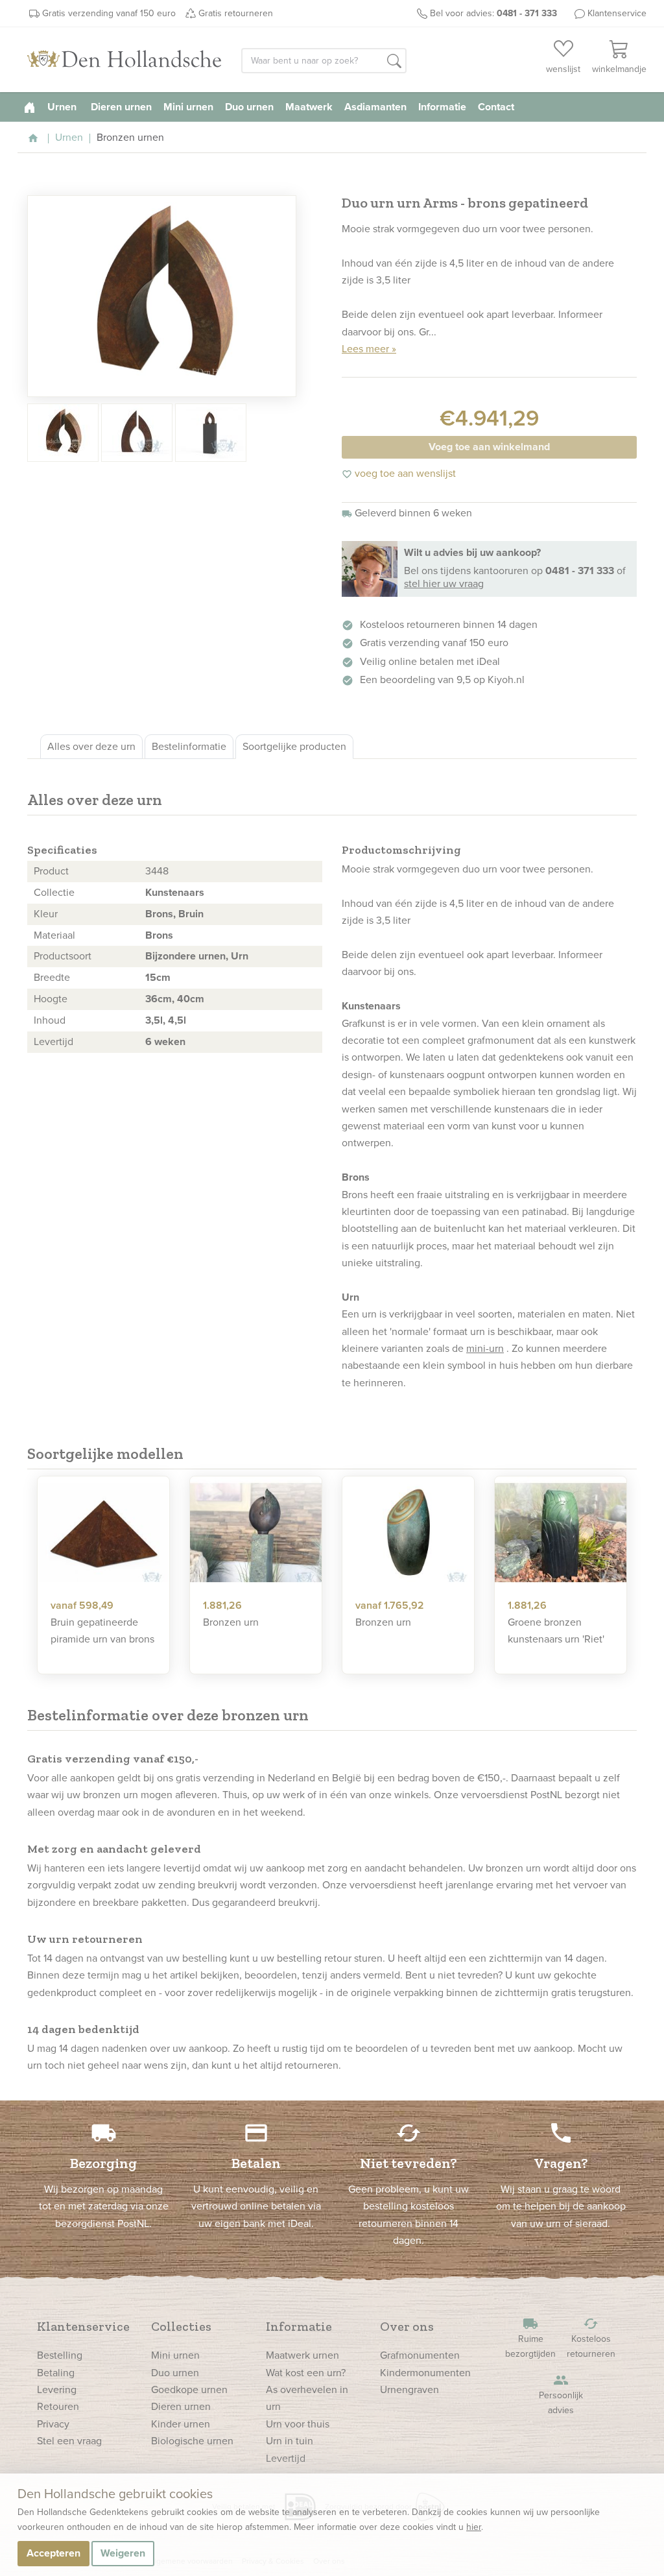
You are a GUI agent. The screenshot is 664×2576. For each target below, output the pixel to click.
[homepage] (30, 107)
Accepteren (53, 2553)
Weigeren (123, 2553)
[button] (394, 62)
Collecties (181, 2326)
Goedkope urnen (189, 2389)
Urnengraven (409, 2389)
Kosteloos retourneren (591, 2338)
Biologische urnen (192, 2441)
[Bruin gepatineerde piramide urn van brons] (103, 1533)
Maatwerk (309, 107)
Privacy (53, 2424)
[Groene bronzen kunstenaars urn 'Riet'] (561, 1533)
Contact (496, 107)
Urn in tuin (290, 2441)
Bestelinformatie (189, 746)
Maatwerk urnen (302, 2355)
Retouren (58, 2406)
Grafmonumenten (420, 2355)
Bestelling (60, 2355)
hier (474, 2527)
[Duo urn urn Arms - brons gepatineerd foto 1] (162, 296)
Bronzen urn (231, 1622)
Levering (57, 2389)
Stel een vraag (69, 2441)
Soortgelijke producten (294, 746)
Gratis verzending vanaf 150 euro (109, 13)
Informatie (442, 107)
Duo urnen (249, 107)
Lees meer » (369, 349)
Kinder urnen (181, 2424)
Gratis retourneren (236, 13)
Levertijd (286, 2458)
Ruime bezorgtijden (530, 2338)
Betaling (56, 2373)
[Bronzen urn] (256, 1533)
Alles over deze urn (91, 746)
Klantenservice (617, 13)
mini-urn (485, 1348)
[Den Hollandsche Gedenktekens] (124, 60)
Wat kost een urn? (306, 2373)
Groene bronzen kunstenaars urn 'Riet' (556, 1631)
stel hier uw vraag (444, 584)
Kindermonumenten (425, 2373)
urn (490, 869)
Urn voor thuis (298, 2424)
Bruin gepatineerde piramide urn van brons (102, 1631)
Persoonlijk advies (561, 2395)
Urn (240, 956)
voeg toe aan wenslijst (399, 473)
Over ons (407, 2326)
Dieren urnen (121, 107)
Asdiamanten (375, 107)
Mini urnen (188, 107)
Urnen (63, 107)
